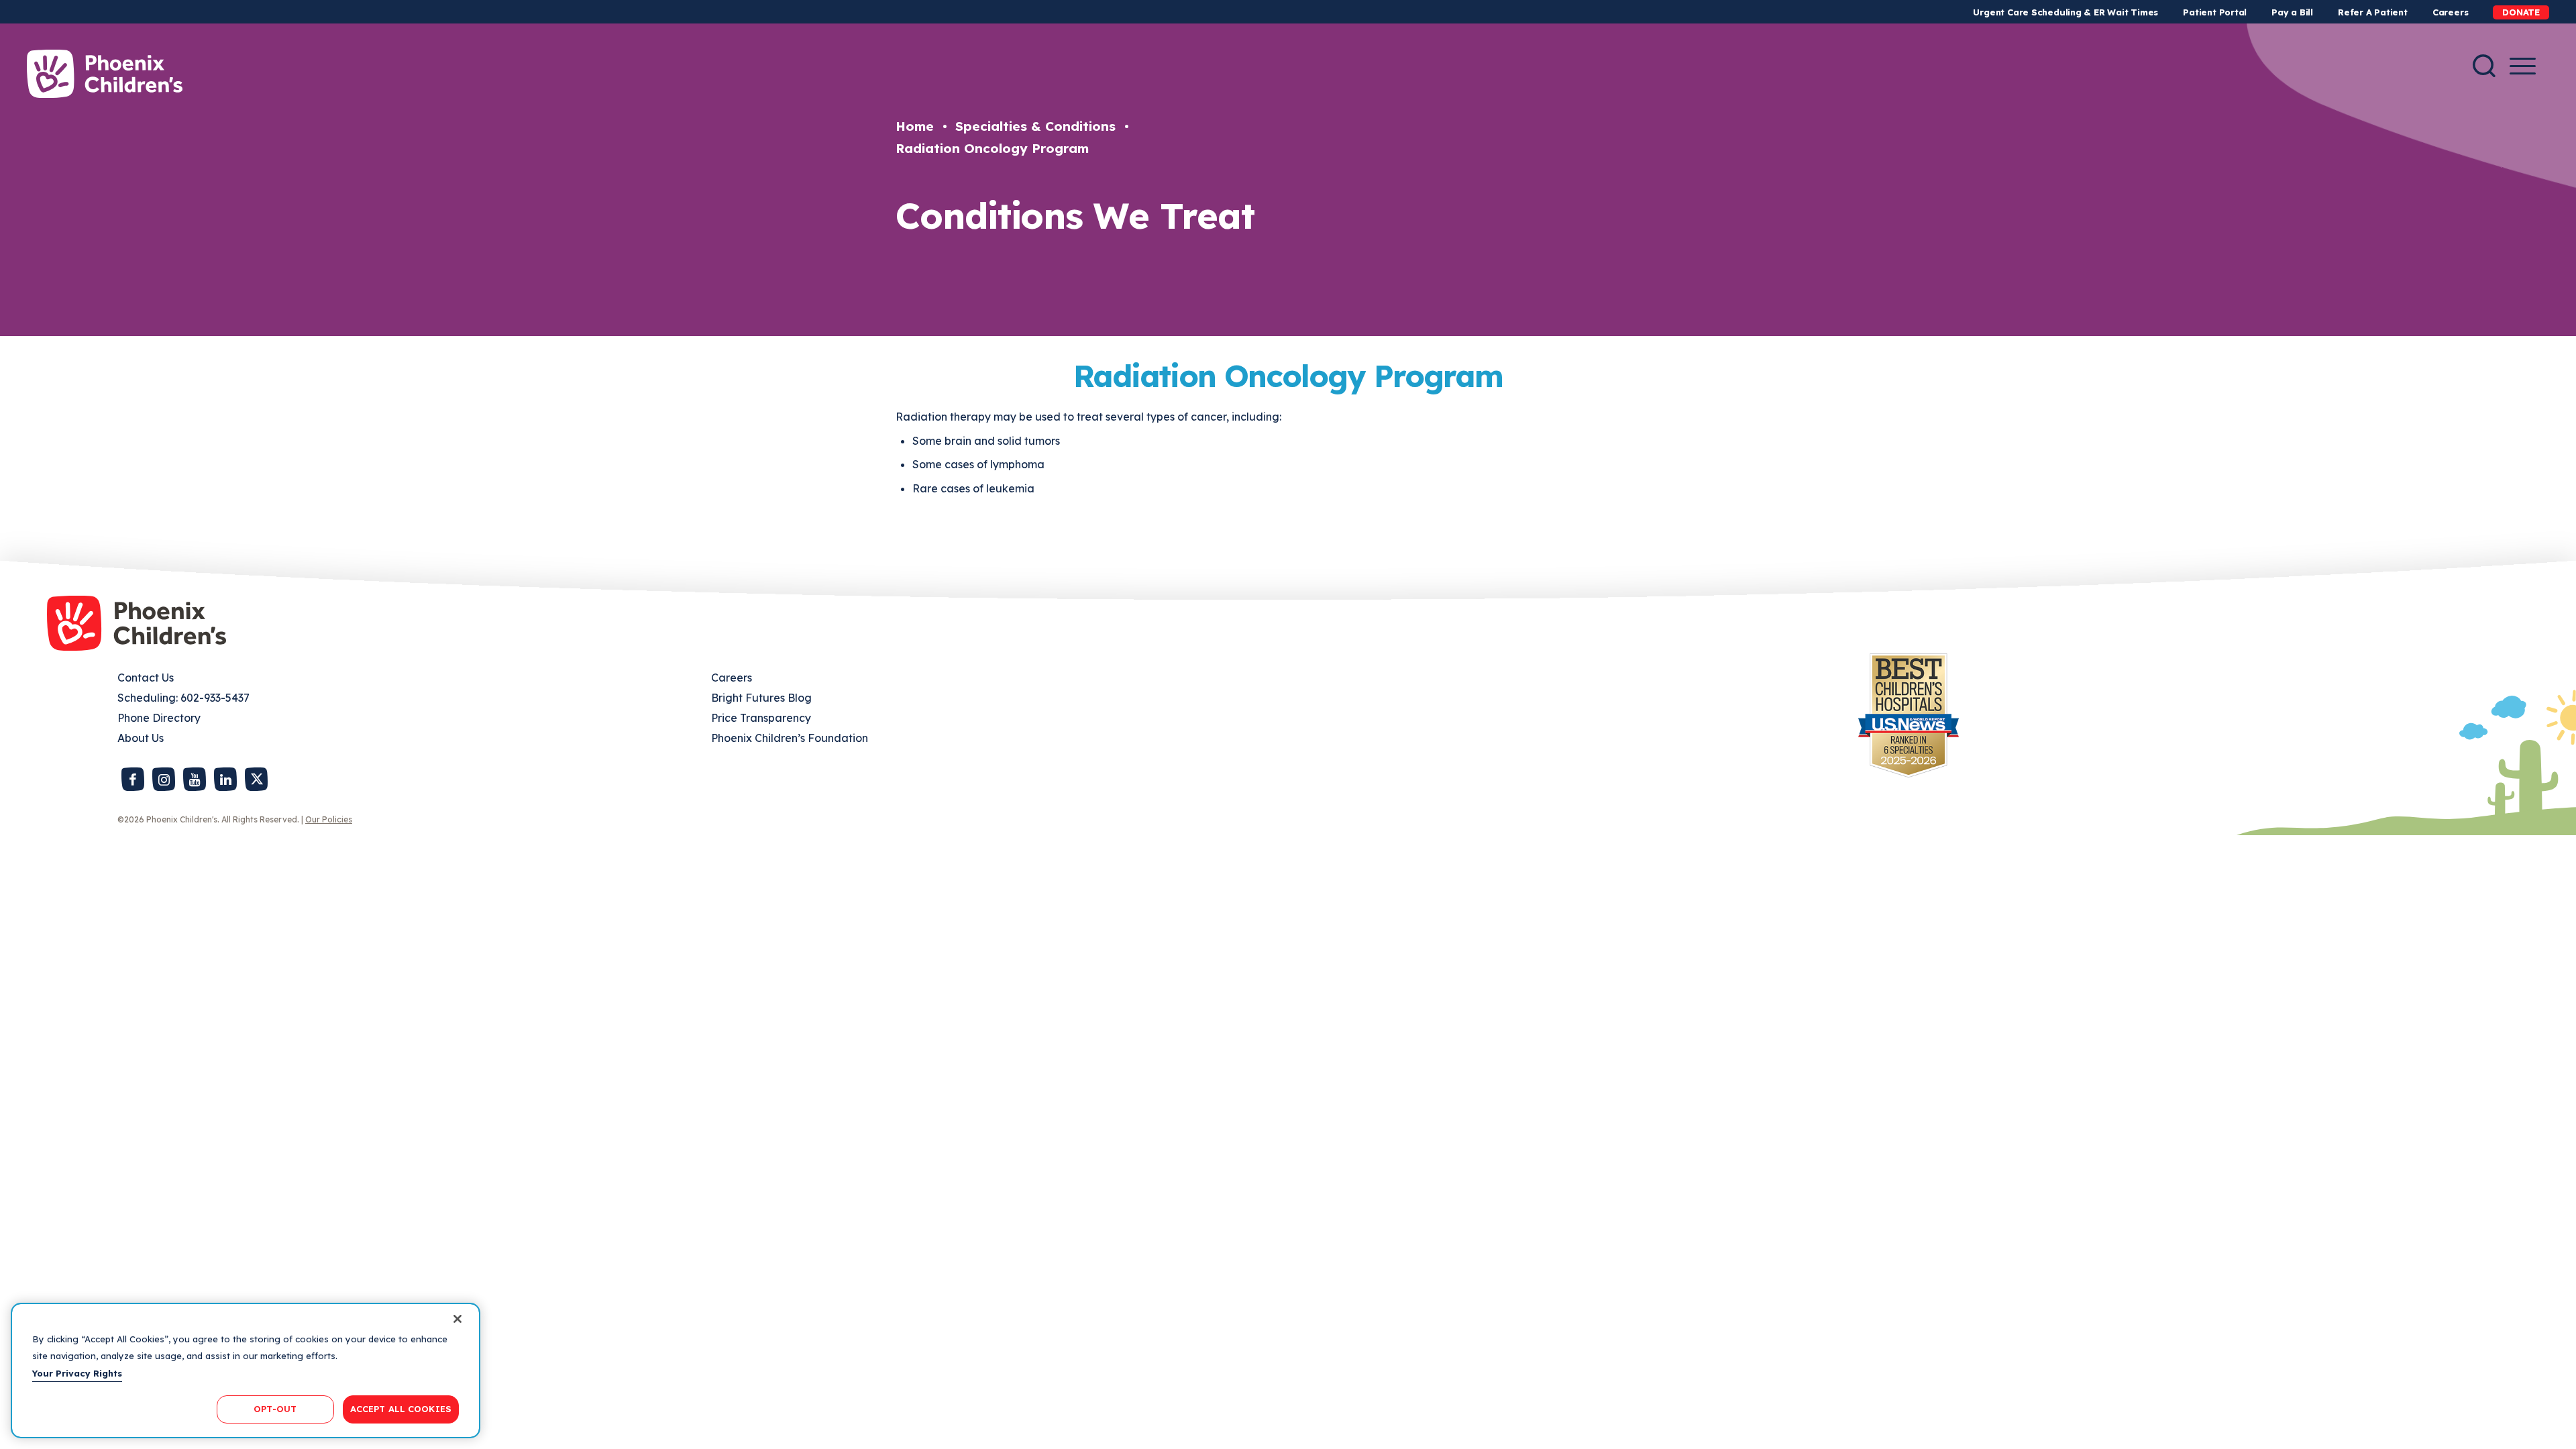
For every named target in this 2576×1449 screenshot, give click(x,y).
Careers (2450, 12)
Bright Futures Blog (761, 698)
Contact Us (146, 678)
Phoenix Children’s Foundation (790, 738)
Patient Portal (2215, 12)
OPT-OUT (275, 1409)
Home (915, 126)
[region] (246, 1371)
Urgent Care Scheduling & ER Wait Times (2065, 12)
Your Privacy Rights (77, 1373)
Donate (2521, 12)
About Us (141, 738)
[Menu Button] (2523, 66)
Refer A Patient (2373, 12)
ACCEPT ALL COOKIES (401, 1409)
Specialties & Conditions (1035, 126)
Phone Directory (159, 718)
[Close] (458, 1319)
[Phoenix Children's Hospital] (105, 74)
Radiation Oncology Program (992, 148)
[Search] (2484, 66)
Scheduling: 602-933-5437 (183, 698)
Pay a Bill (2292, 12)
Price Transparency (761, 718)
